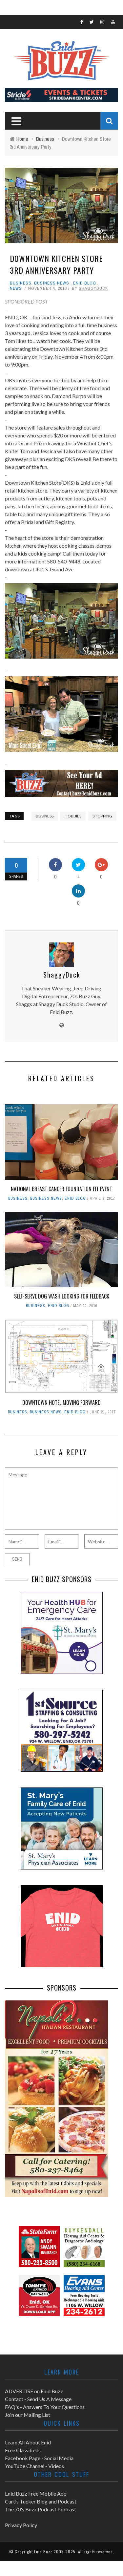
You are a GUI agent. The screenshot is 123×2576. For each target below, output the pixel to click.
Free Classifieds (23, 2450)
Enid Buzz (43, 2552)
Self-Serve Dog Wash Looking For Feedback (62, 1296)
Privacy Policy (21, 2525)
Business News (52, 283)
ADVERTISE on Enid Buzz (34, 2391)
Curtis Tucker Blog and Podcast (41, 2501)
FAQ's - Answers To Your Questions (45, 2407)
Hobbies (73, 816)
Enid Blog (85, 283)
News (16, 288)
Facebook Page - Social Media (39, 2458)
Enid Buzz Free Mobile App (36, 2493)
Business (21, 283)
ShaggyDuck (93, 288)
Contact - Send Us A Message (38, 2399)
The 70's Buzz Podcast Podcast (41, 2509)
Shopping (102, 816)
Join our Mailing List (28, 2415)
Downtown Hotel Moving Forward (61, 1403)
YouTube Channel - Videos (34, 2466)
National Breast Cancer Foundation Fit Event (61, 1189)
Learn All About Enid (28, 2442)
